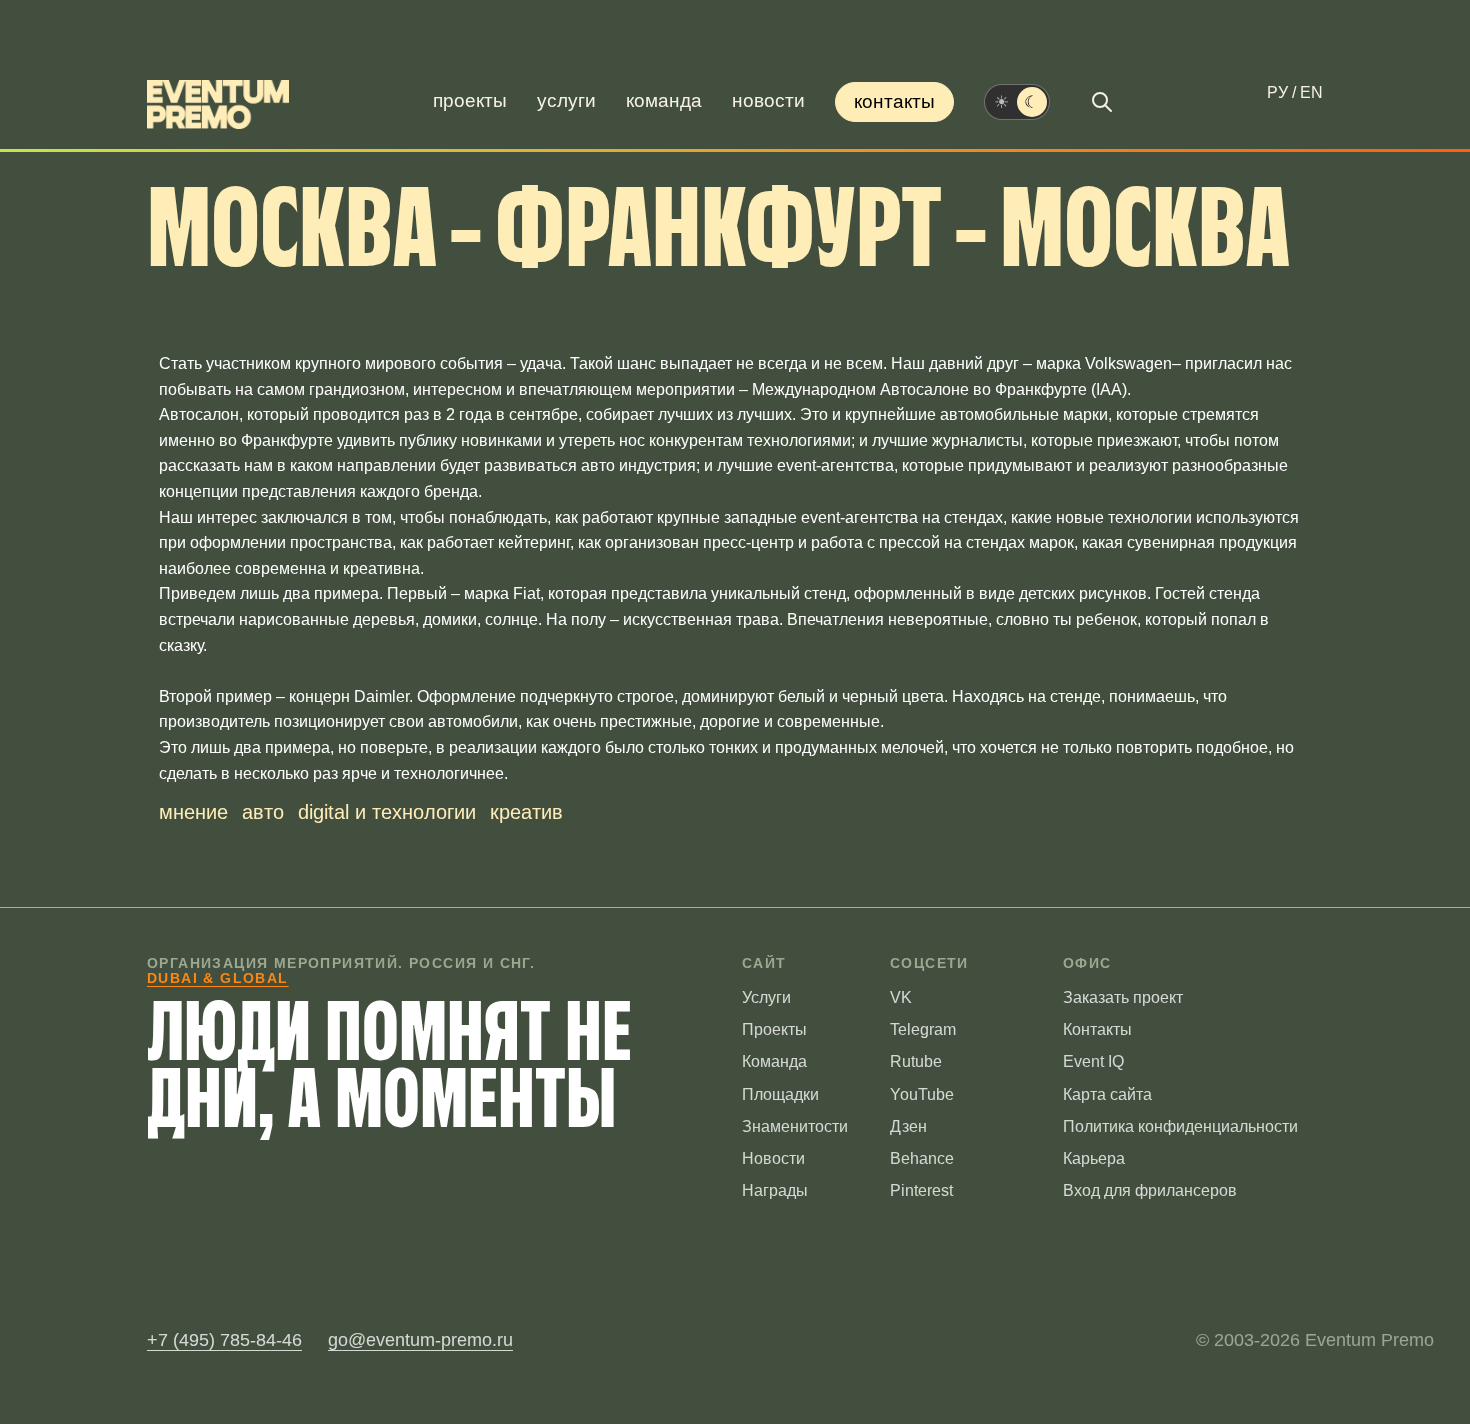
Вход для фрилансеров (1150, 1190)
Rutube (916, 1061)
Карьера (1094, 1158)
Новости (768, 100)
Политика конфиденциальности (1180, 1126)
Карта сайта (1107, 1094)
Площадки (780, 1094)
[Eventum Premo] (218, 104)
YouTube (922, 1094)
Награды (775, 1190)
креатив (526, 812)
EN (1311, 92)
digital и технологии (387, 812)
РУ (1277, 92)
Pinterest (921, 1190)
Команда (664, 100)
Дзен (908, 1126)
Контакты (894, 101)
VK (901, 997)
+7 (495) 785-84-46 (224, 1340)
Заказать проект (1123, 997)
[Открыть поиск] (1102, 102)
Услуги (566, 100)
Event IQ (1093, 1061)
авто (263, 812)
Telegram (923, 1029)
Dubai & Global (218, 978)
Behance (922, 1158)
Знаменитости (795, 1126)
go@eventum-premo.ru (420, 1340)
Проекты (470, 100)
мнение (193, 812)
